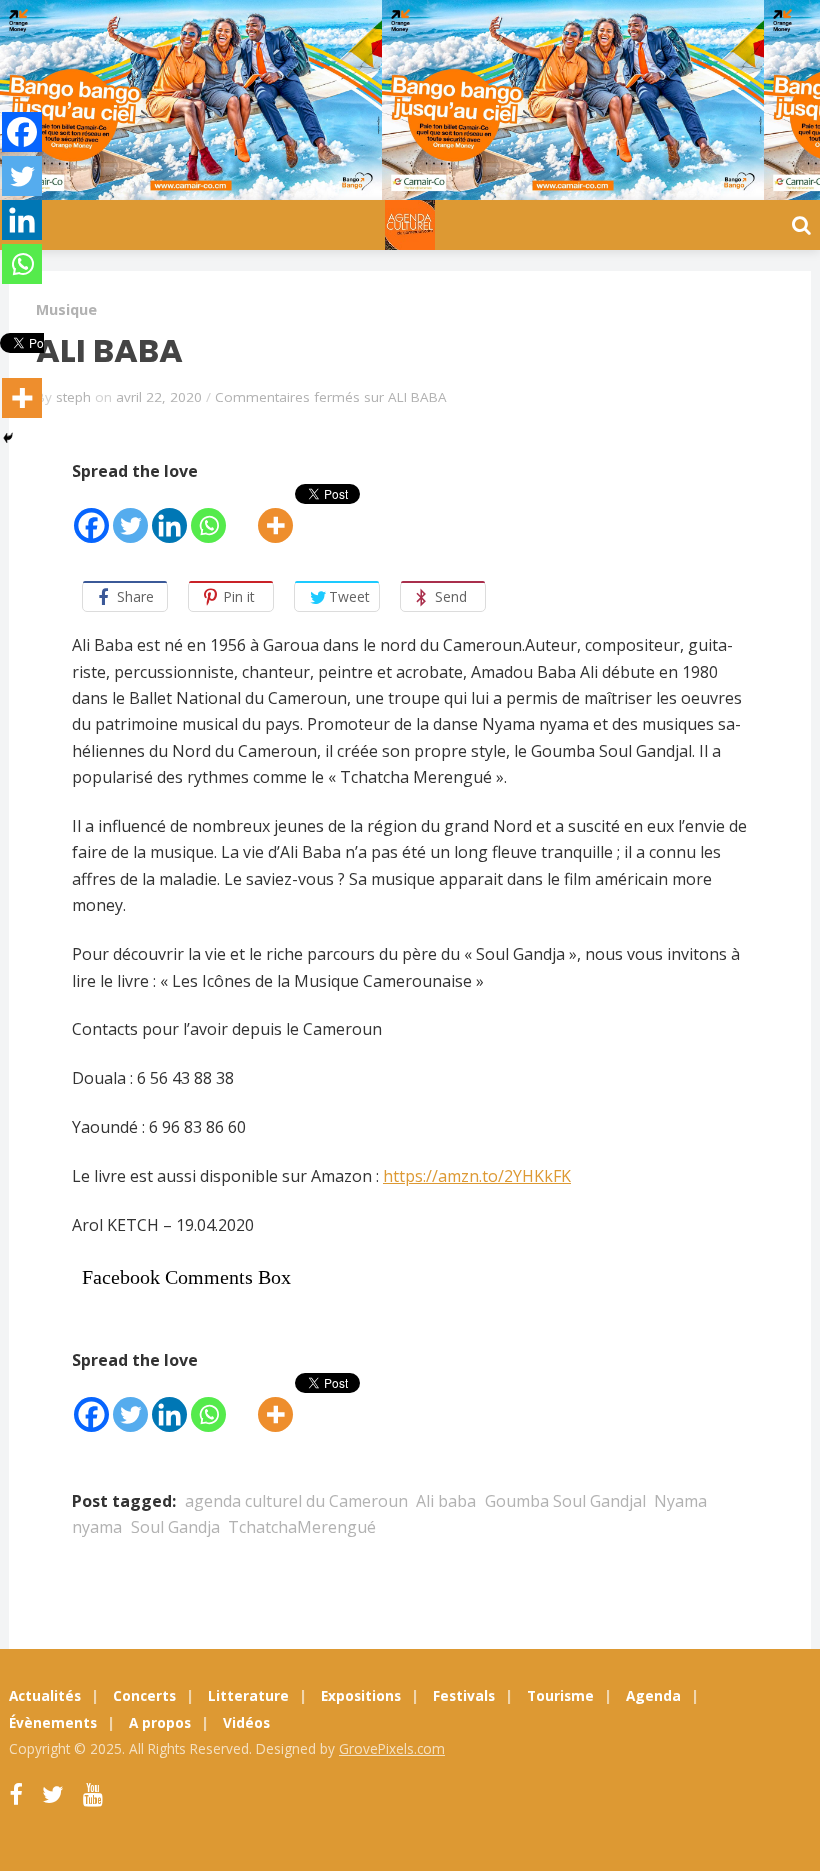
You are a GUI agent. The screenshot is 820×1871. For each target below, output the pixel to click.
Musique (66, 309)
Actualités (45, 1695)
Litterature (248, 1695)
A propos (160, 1722)
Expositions (361, 1695)
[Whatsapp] (208, 514)
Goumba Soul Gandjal (565, 1501)
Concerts (144, 1695)
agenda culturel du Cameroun (296, 1501)
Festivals (464, 1695)
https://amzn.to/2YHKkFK (477, 1176)
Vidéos (246, 1722)
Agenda (653, 1695)
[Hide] (8, 438)
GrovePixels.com (392, 1748)
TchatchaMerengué (302, 1527)
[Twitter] (130, 514)
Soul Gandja (175, 1527)
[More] (275, 514)
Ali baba (446, 1501)
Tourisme (560, 1695)
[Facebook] (91, 514)
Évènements (53, 1722)
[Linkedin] (169, 514)
